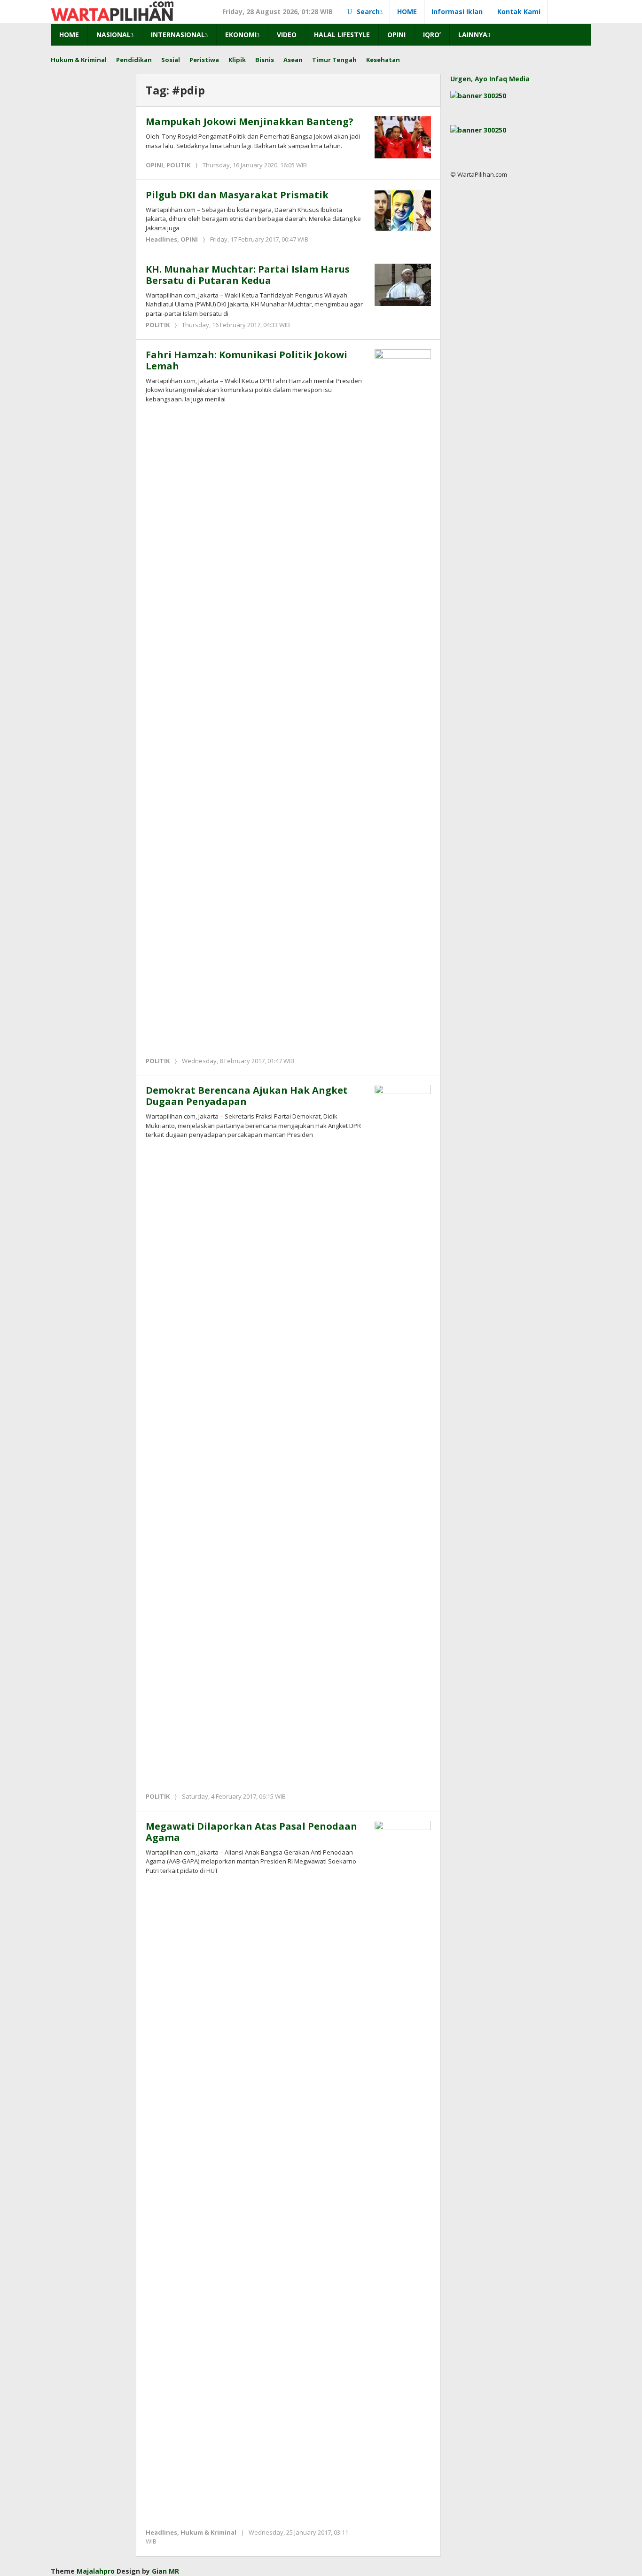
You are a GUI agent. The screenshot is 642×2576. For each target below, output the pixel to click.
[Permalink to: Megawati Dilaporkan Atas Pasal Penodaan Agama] (403, 2172)
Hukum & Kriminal (208, 2532)
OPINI (154, 165)
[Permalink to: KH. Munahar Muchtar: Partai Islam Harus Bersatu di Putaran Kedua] (403, 284)
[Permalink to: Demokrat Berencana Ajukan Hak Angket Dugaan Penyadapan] (403, 1437)
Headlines (161, 239)
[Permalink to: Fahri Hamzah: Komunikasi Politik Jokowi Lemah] (403, 701)
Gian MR (165, 2571)
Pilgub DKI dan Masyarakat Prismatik (237, 195)
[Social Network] (570, 12)
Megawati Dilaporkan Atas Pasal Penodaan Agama (251, 1832)
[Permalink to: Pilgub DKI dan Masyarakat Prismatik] (403, 209)
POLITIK (178, 165)
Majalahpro (96, 2571)
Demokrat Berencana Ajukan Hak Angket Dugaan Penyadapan (247, 1096)
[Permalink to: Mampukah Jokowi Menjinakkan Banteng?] (403, 137)
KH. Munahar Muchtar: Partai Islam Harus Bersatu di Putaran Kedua (248, 275)
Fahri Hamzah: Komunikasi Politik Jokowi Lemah (247, 360)
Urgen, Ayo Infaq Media (490, 79)
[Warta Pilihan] (112, 10)
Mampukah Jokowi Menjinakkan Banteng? (250, 121)
